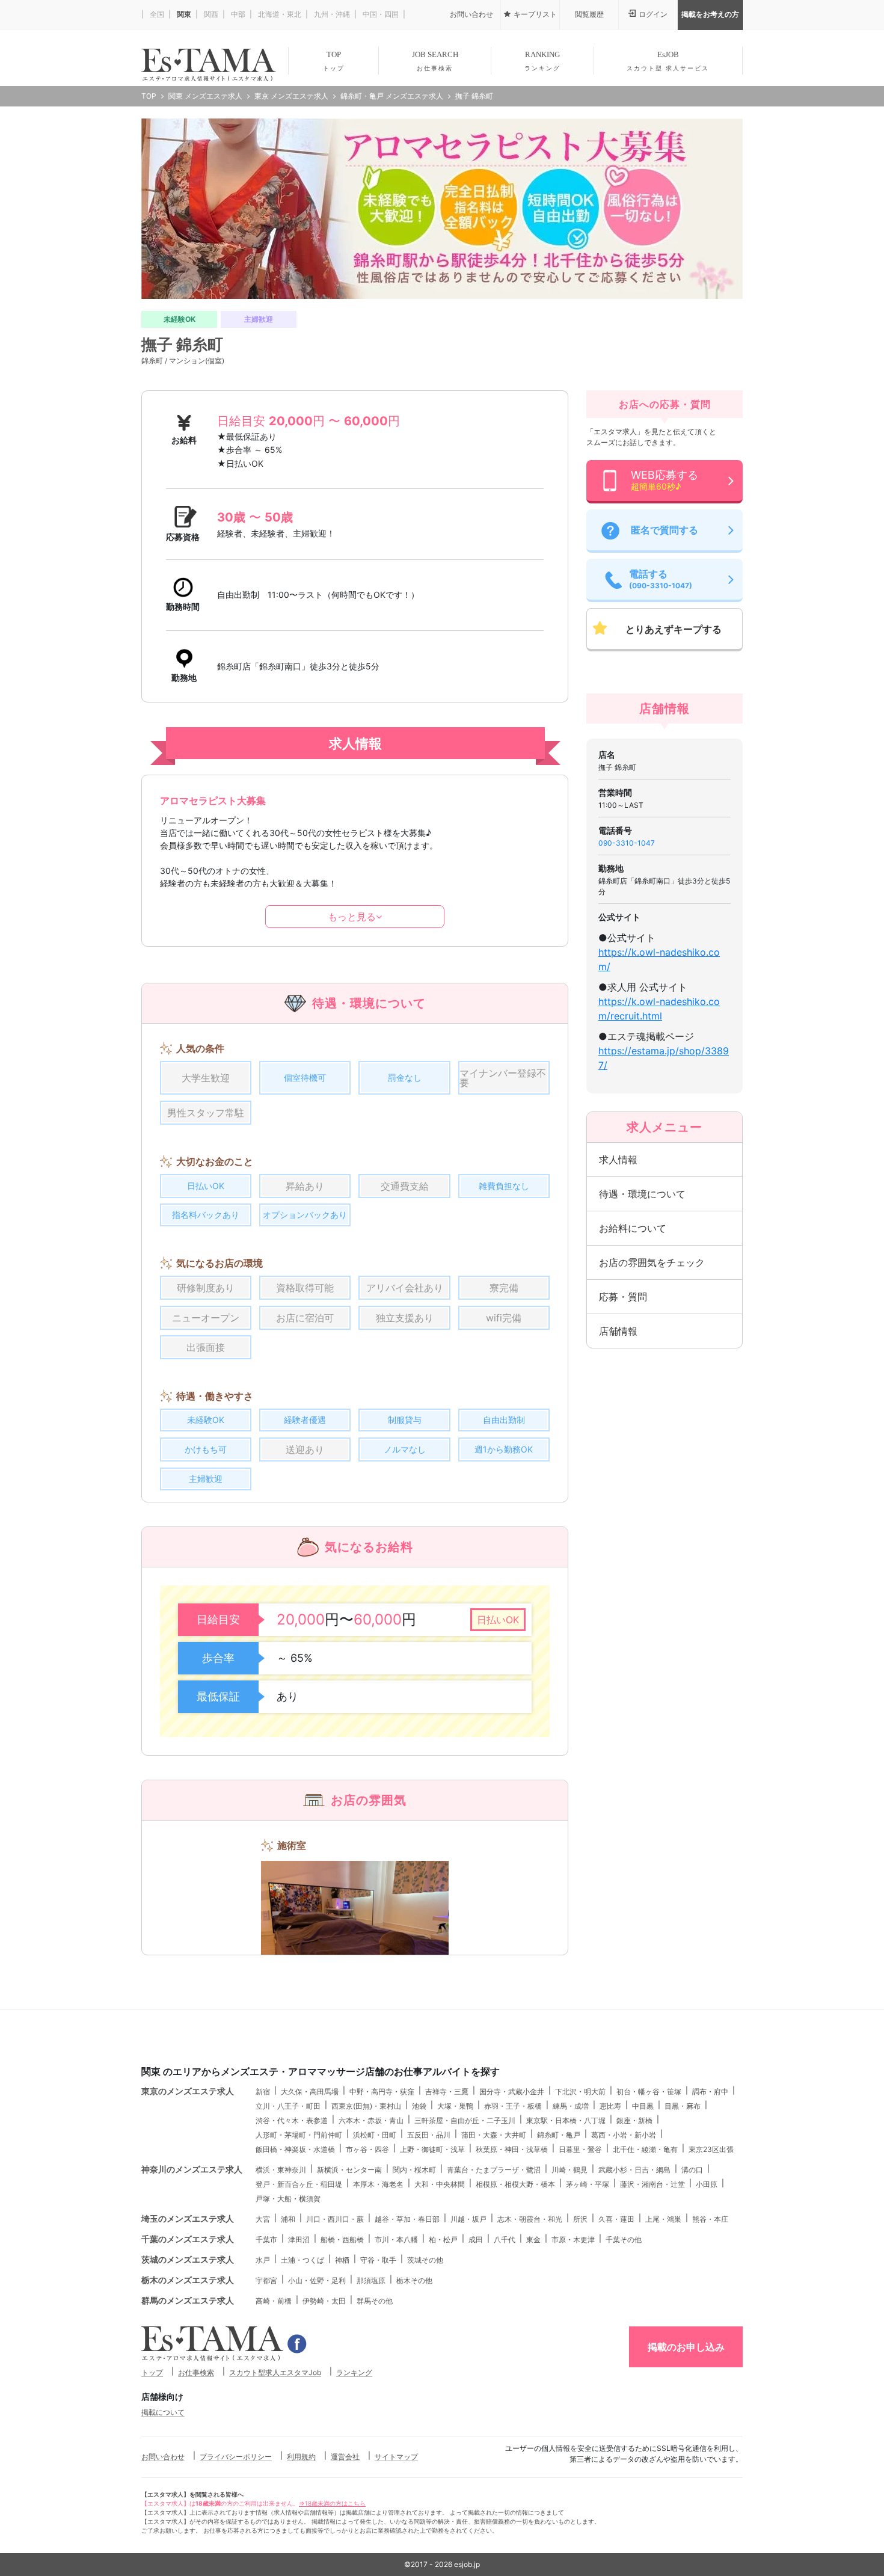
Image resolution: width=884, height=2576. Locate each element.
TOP (334, 61)
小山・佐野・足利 (317, 2280)
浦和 (288, 2219)
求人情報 (618, 1160)
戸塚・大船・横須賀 (288, 2199)
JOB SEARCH (435, 61)
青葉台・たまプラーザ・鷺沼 (494, 2170)
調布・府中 (710, 2092)
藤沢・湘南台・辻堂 (652, 2184)
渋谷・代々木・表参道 (292, 2120)
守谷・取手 (378, 2260)
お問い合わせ (163, 2457)
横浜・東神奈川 (281, 2170)
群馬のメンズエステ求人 (188, 2300)
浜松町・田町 (375, 2135)
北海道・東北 (279, 14)
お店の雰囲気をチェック (652, 1262)
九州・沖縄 (331, 14)
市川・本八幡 (396, 2239)
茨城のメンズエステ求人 (188, 2259)
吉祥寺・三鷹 (447, 2092)
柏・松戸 (443, 2239)
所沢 (580, 2219)
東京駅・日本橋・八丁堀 (566, 2120)
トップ (152, 2372)
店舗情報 (618, 1331)
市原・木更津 (573, 2239)
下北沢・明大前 (580, 2092)
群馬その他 (375, 2301)
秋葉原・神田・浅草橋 (512, 2149)
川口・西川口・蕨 (335, 2219)
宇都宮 (266, 2280)
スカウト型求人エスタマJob (275, 2372)
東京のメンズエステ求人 (188, 2091)
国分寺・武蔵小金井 (512, 2092)
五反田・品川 (429, 2135)
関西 (210, 14)
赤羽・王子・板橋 (513, 2106)
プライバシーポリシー (236, 2457)
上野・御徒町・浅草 (432, 2149)
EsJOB (668, 61)
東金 (533, 2239)
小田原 (707, 2184)
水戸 (263, 2260)
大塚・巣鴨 (455, 2106)
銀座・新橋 (634, 2120)
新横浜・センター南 (349, 2170)
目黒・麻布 (683, 2106)
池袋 (419, 2106)
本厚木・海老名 (378, 2184)
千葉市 (266, 2239)
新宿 (263, 2092)
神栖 (342, 2260)
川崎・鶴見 (569, 2170)
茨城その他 (425, 2260)
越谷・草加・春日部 (407, 2219)
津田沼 (299, 2239)
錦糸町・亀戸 (559, 2135)
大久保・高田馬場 (310, 2092)
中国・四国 (380, 14)
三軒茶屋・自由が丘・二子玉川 (465, 2120)
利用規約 (301, 2457)
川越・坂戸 (468, 2219)
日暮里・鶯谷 (580, 2149)
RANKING (542, 61)
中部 (237, 14)
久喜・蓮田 (616, 2219)
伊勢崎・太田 (324, 2301)
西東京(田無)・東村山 (366, 2106)
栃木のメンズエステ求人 (188, 2280)
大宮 (263, 2219)
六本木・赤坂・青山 (371, 2120)
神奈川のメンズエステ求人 (192, 2169)
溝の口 (692, 2170)
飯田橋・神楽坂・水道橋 (295, 2149)
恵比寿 (610, 2106)
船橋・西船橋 (342, 2239)
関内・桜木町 (414, 2170)
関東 (183, 14)
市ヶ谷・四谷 (367, 2149)
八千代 (505, 2239)
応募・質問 (623, 1297)
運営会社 (345, 2457)
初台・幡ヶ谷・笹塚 (649, 2092)
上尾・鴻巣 (663, 2219)
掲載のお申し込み (686, 2347)
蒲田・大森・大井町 (494, 2135)
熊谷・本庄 (710, 2219)
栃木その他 (414, 2280)
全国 (156, 14)
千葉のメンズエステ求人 (188, 2239)
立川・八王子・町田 (288, 2106)
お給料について (633, 1228)
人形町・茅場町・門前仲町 (299, 2135)
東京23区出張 (711, 2149)
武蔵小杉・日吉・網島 (634, 2170)
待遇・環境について (642, 1194)
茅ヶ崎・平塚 (588, 2184)
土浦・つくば (302, 2260)
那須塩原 (371, 2280)
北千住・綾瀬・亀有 (645, 2149)
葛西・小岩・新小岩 (624, 2135)
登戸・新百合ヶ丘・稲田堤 (299, 2184)
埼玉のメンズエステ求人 (188, 2218)
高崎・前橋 (274, 2301)
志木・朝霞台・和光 (530, 2219)
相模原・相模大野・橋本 (515, 2184)
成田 (476, 2239)
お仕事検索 (196, 2372)
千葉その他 (624, 2239)
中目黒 (643, 2106)
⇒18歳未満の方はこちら (332, 2503)
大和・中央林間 (440, 2184)
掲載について (163, 2412)
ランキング (354, 2372)
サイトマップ (396, 2457)
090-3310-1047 (627, 843)
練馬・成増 (571, 2106)
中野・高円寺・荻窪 (382, 2092)
